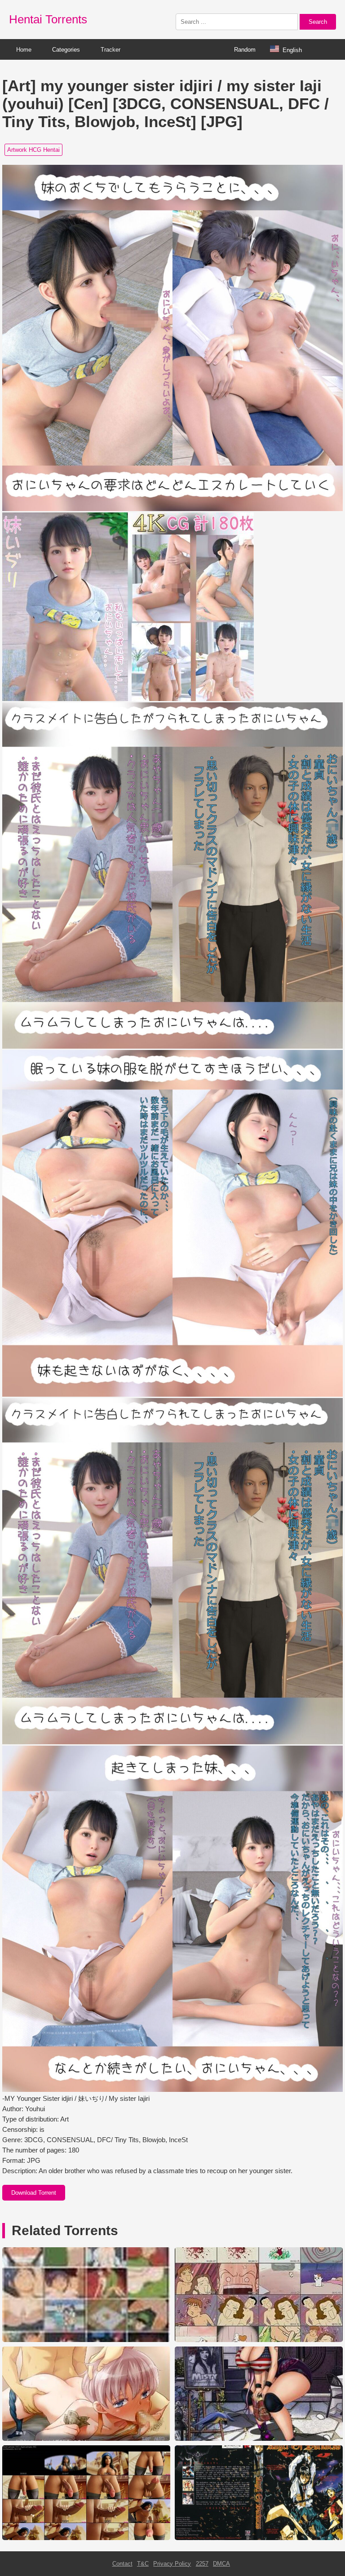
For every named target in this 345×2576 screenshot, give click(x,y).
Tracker (111, 50)
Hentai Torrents (48, 19)
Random (245, 50)
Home (24, 50)
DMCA (221, 2564)
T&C (143, 2564)
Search (318, 22)
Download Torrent (34, 2193)
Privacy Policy (172, 2564)
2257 (202, 2564)
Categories (66, 50)
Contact (122, 2564)
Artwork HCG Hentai (33, 150)
